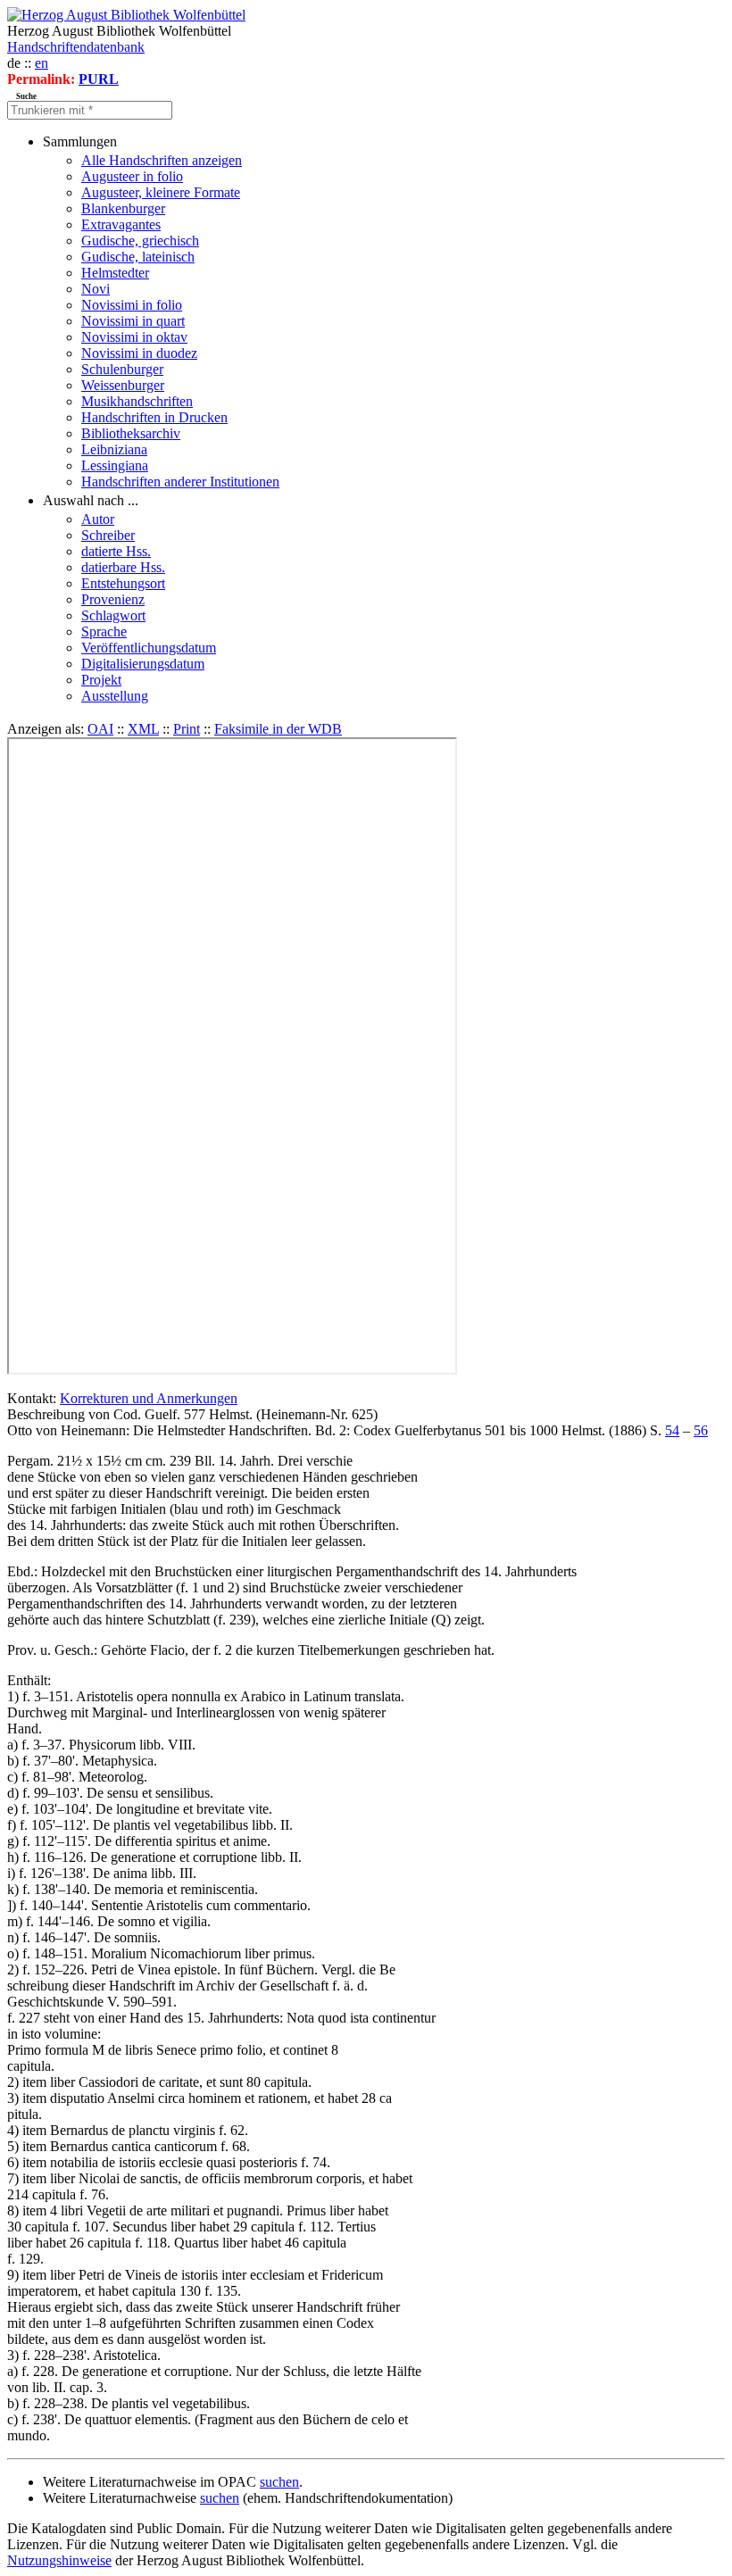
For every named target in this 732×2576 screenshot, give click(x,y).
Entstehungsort (123, 583)
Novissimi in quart (133, 321)
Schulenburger (122, 369)
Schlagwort (113, 615)
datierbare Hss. (123, 567)
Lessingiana (115, 465)
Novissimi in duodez (139, 353)
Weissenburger (123, 385)
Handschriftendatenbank (76, 47)
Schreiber (108, 535)
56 (701, 1430)
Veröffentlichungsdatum (149, 648)
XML (143, 729)
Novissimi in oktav (134, 337)
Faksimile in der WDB (278, 729)
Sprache (104, 632)
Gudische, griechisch (140, 241)
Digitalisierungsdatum (143, 664)
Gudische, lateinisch (138, 257)
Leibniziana (114, 449)
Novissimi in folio (132, 305)
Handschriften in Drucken (154, 417)
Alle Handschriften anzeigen (162, 160)
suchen (279, 2482)
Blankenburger (123, 208)
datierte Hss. (116, 551)
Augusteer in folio (132, 176)
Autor (98, 519)
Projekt (101, 680)
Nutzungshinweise (59, 2560)
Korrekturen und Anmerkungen (149, 1398)
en (42, 63)
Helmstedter (115, 273)
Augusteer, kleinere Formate (161, 192)
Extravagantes (121, 224)
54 (672, 1430)
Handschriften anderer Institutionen (180, 482)
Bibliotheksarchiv (131, 433)
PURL (99, 79)
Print (187, 729)
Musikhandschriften (137, 401)
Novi (96, 289)
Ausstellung (115, 696)
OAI (100, 729)
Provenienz (113, 599)
